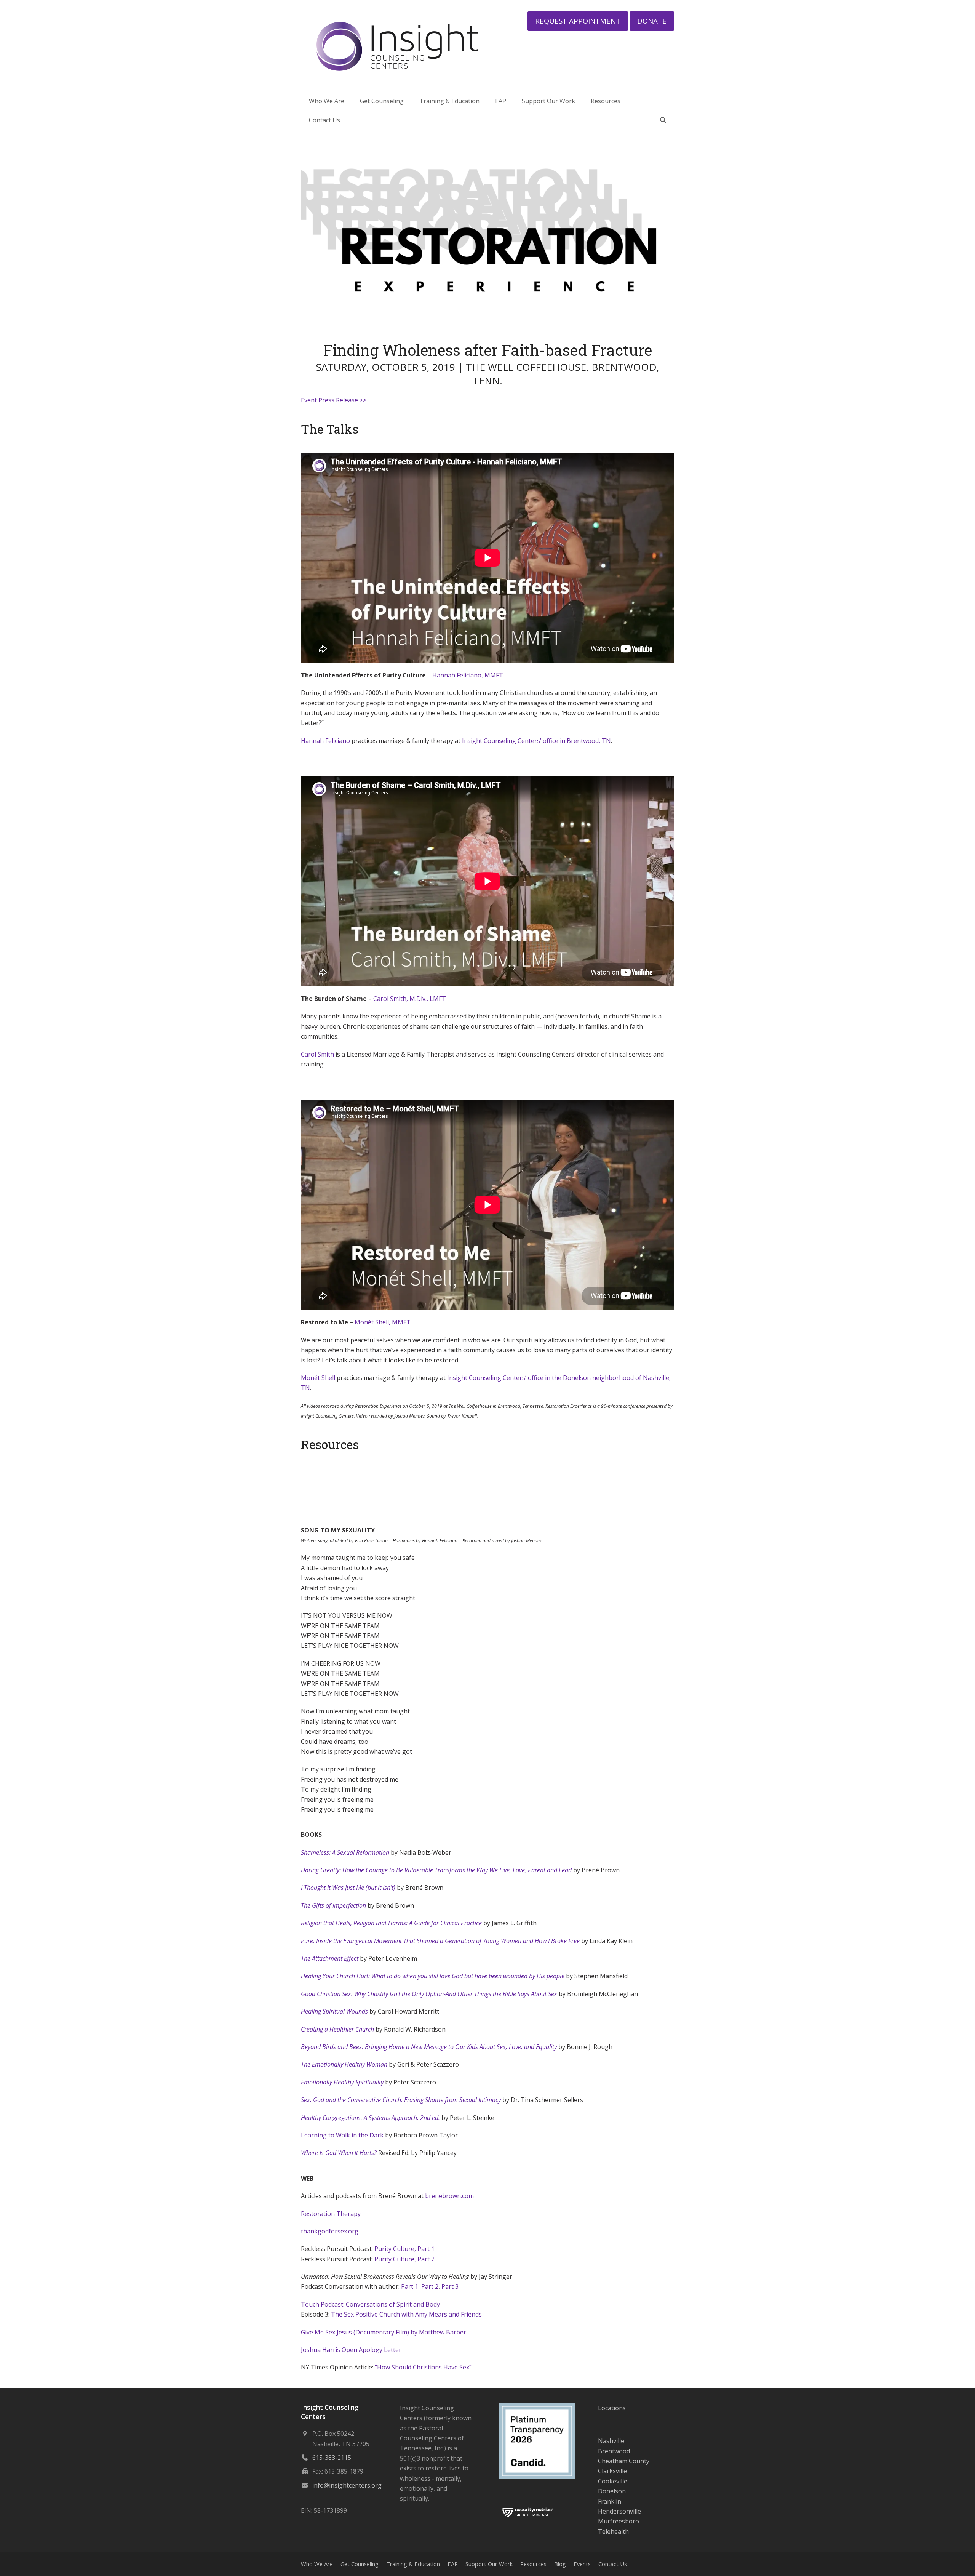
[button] (663, 120)
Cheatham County (624, 2461)
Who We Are (317, 2564)
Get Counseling (360, 2564)
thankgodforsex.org (330, 2231)
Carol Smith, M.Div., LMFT (410, 999)
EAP (453, 2564)
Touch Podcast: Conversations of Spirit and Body (370, 2304)
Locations (612, 2408)
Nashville (611, 2441)
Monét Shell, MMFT (383, 1322)
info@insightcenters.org (347, 2485)
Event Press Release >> (334, 400)
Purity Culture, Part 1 (404, 2249)
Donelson (612, 2491)
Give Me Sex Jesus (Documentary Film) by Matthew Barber (384, 2332)
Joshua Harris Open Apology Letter (351, 2350)
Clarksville (612, 2471)
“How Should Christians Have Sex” (423, 2367)
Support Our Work (489, 2564)
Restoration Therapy (331, 2214)
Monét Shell (318, 1378)
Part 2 (430, 2286)
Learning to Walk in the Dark (342, 2135)
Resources (533, 2564)
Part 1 (410, 2286)
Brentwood (614, 2451)
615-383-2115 (332, 2458)
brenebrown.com (449, 2196)
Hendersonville (619, 2511)
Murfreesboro (619, 2521)
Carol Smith (317, 1054)
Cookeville (613, 2481)
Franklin (610, 2501)
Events (582, 2564)
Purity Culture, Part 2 (404, 2259)
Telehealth (613, 2531)
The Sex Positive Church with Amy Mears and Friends (406, 2314)
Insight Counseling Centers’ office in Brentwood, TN (536, 741)
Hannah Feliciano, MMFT (468, 675)
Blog (560, 2564)
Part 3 (450, 2286)
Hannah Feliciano (325, 741)
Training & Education (413, 2564)
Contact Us (613, 2564)
